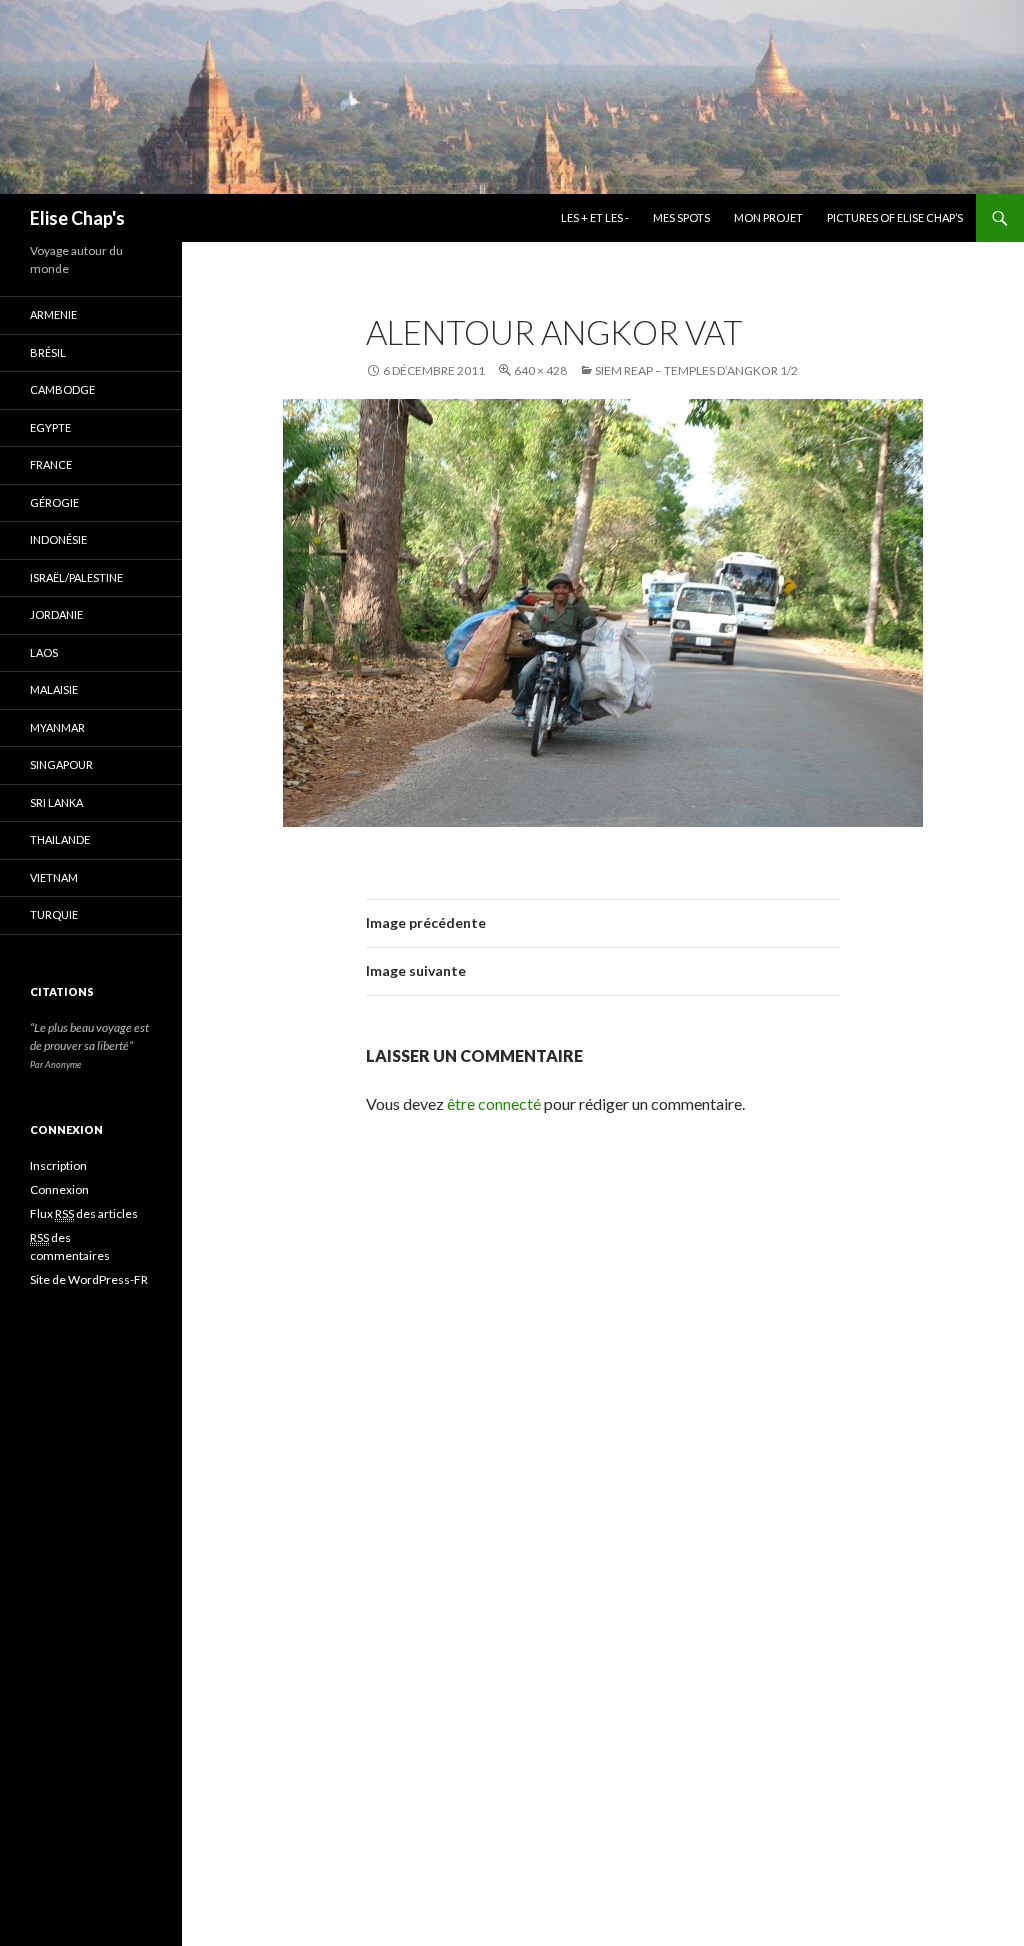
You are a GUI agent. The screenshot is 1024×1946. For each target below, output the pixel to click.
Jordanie (56, 614)
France (51, 464)
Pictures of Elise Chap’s (895, 217)
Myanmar (57, 727)
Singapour (61, 764)
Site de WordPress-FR (89, 1279)
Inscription (58, 1165)
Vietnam (54, 877)
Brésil (48, 352)
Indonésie (58, 539)
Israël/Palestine (76, 577)
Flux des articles (84, 1213)
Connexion (59, 1189)
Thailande (60, 839)
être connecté (494, 1103)
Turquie (54, 914)
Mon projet (768, 217)
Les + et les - (595, 217)
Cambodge (62, 389)
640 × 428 (540, 370)
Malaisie (54, 689)
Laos (44, 652)
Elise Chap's (77, 218)
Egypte (50, 427)
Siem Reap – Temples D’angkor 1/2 (696, 370)
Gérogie (54, 502)
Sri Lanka (56, 802)
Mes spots (681, 217)
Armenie (53, 314)
